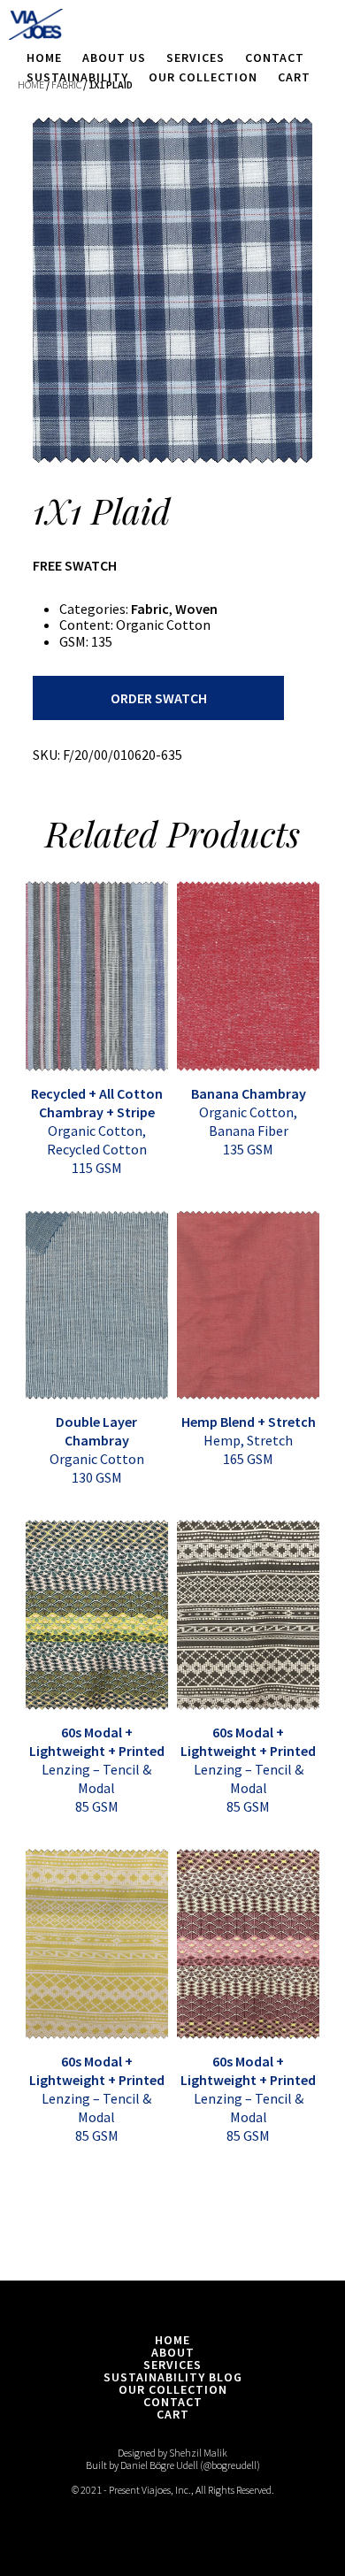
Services (195, 57)
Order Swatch (159, 698)
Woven (196, 609)
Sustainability (77, 77)
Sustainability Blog (173, 2377)
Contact (275, 57)
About (173, 2352)
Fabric (150, 609)
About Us (114, 57)
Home (44, 57)
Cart (294, 77)
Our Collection (203, 77)
